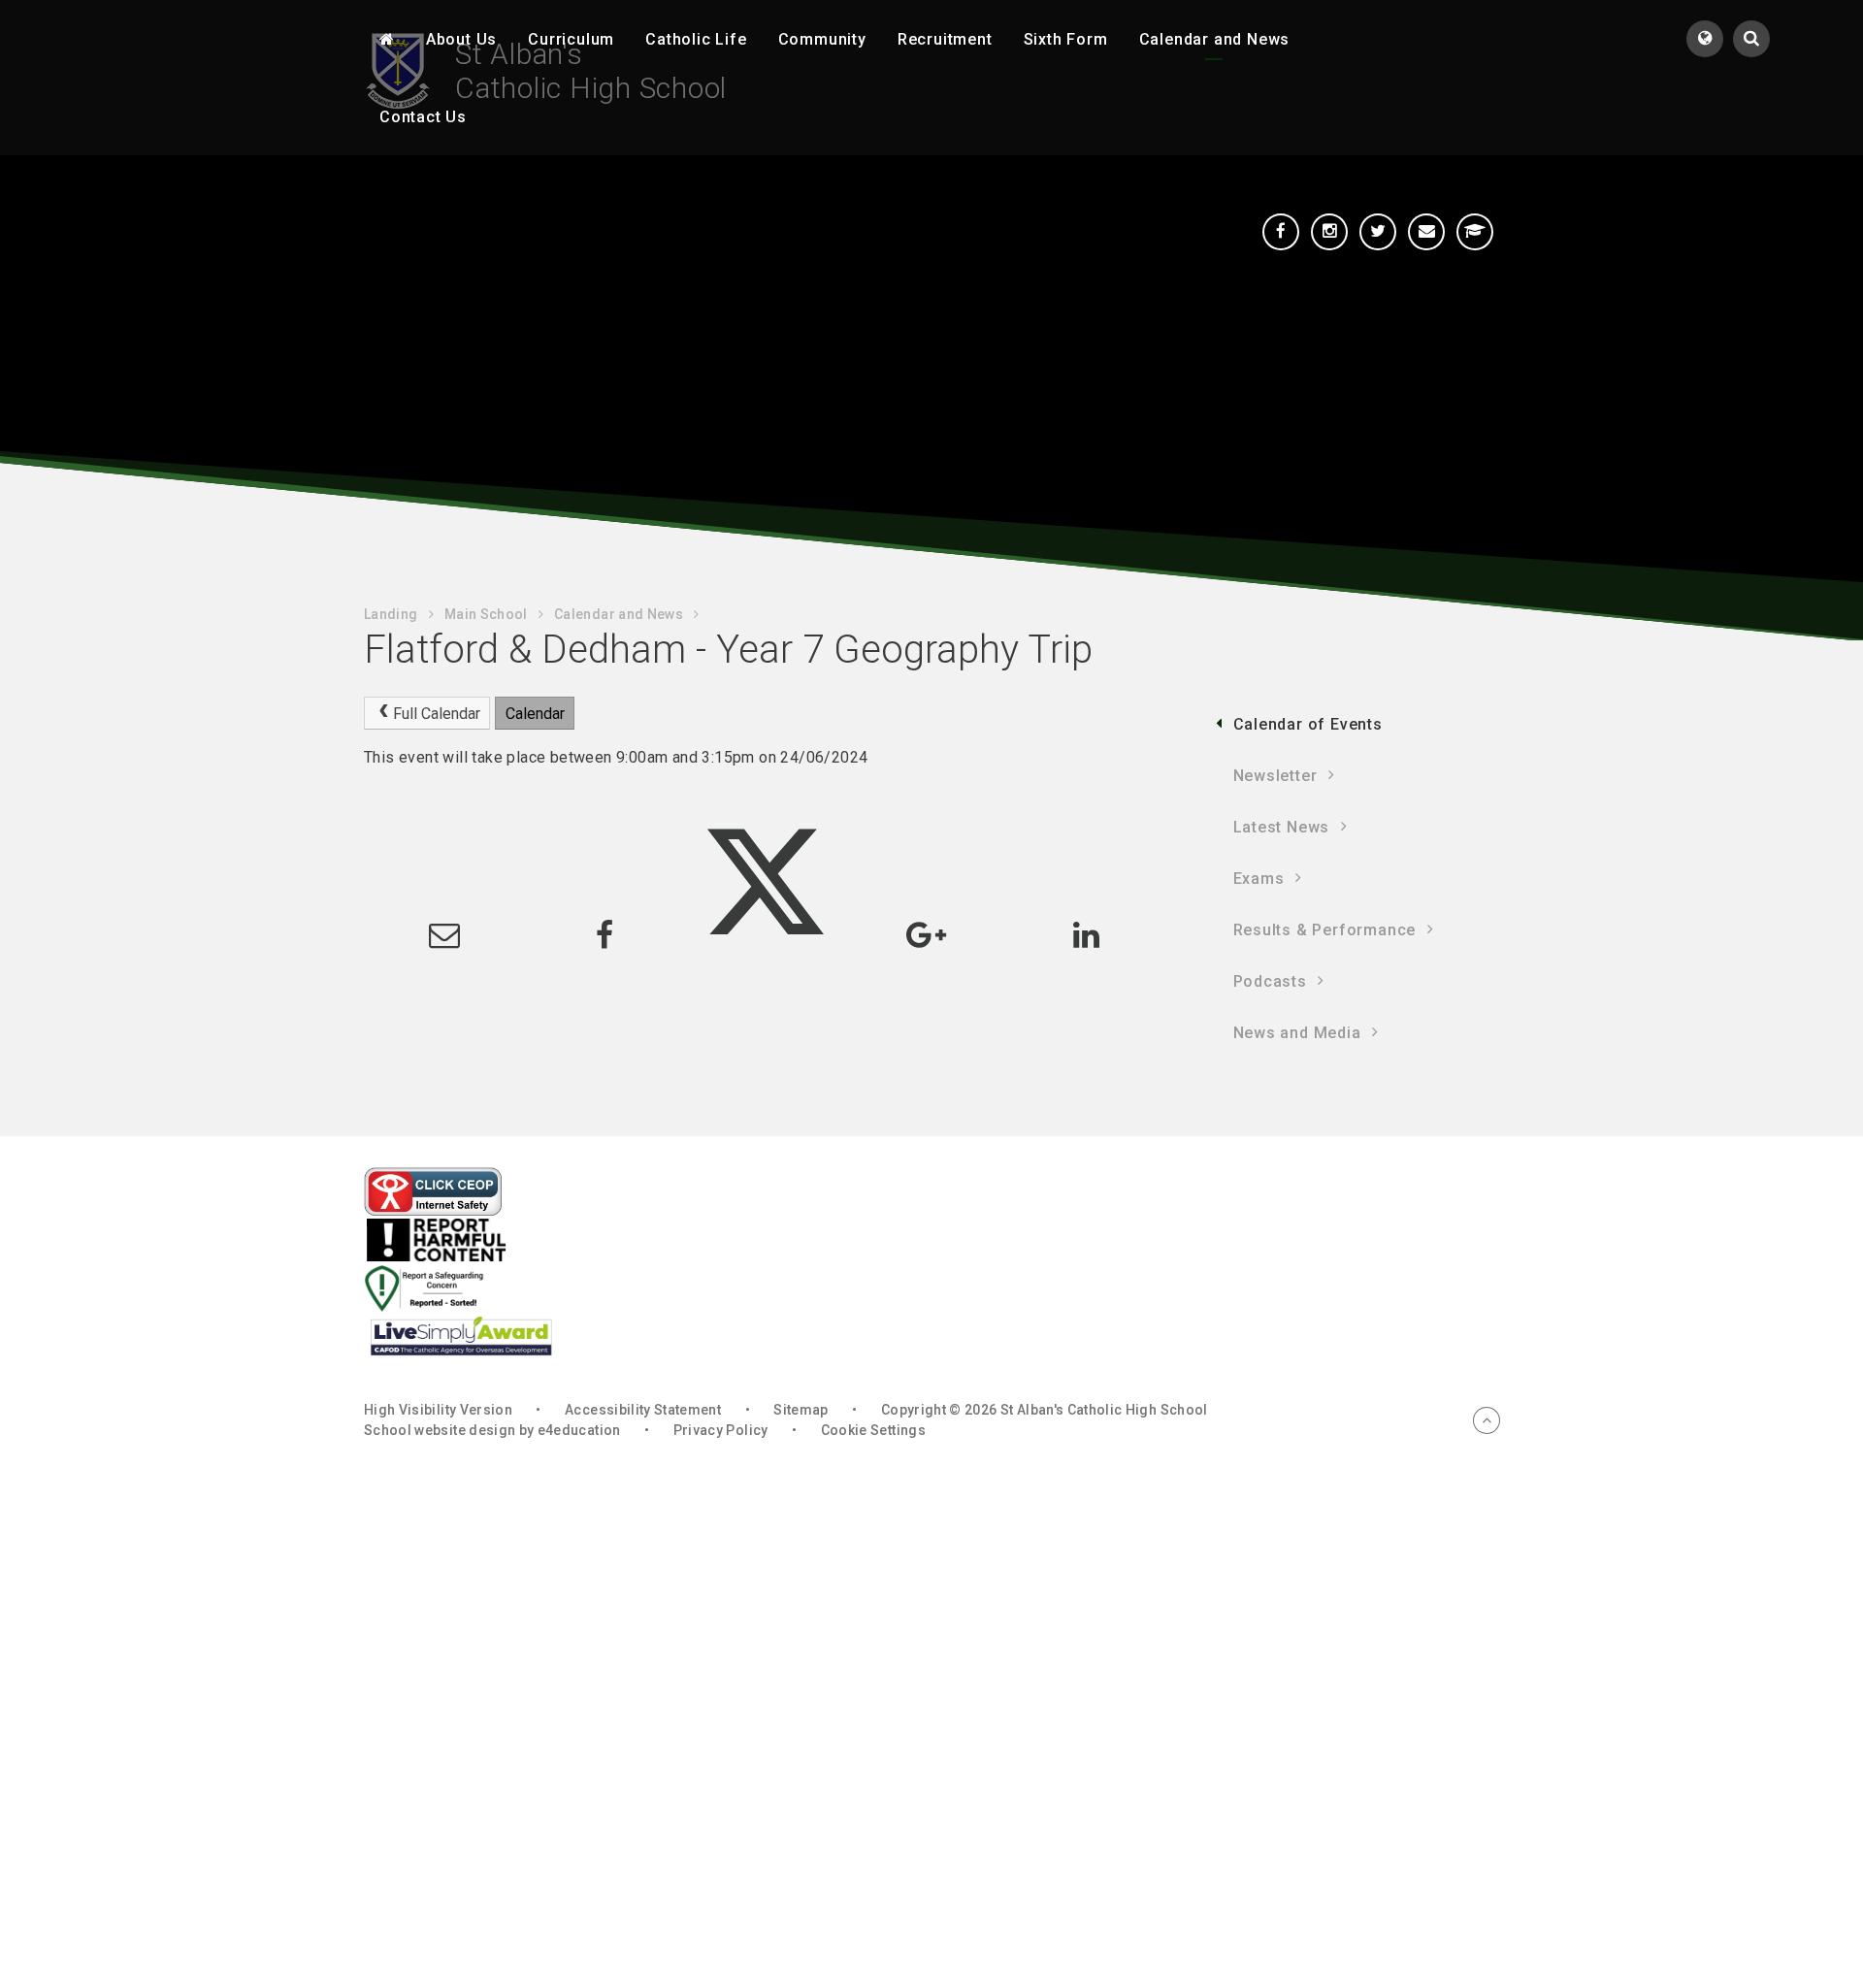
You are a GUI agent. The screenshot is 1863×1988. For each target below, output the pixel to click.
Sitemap (801, 1410)
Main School (486, 614)
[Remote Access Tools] (1475, 232)
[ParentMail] (1426, 232)
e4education (579, 1430)
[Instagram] (1329, 232)
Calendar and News (619, 614)
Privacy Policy (721, 1430)
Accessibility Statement (643, 1410)
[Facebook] (1281, 232)
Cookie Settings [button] (873, 1430)
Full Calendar (437, 714)
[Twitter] (1378, 232)
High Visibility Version (438, 1410)
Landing (391, 614)
